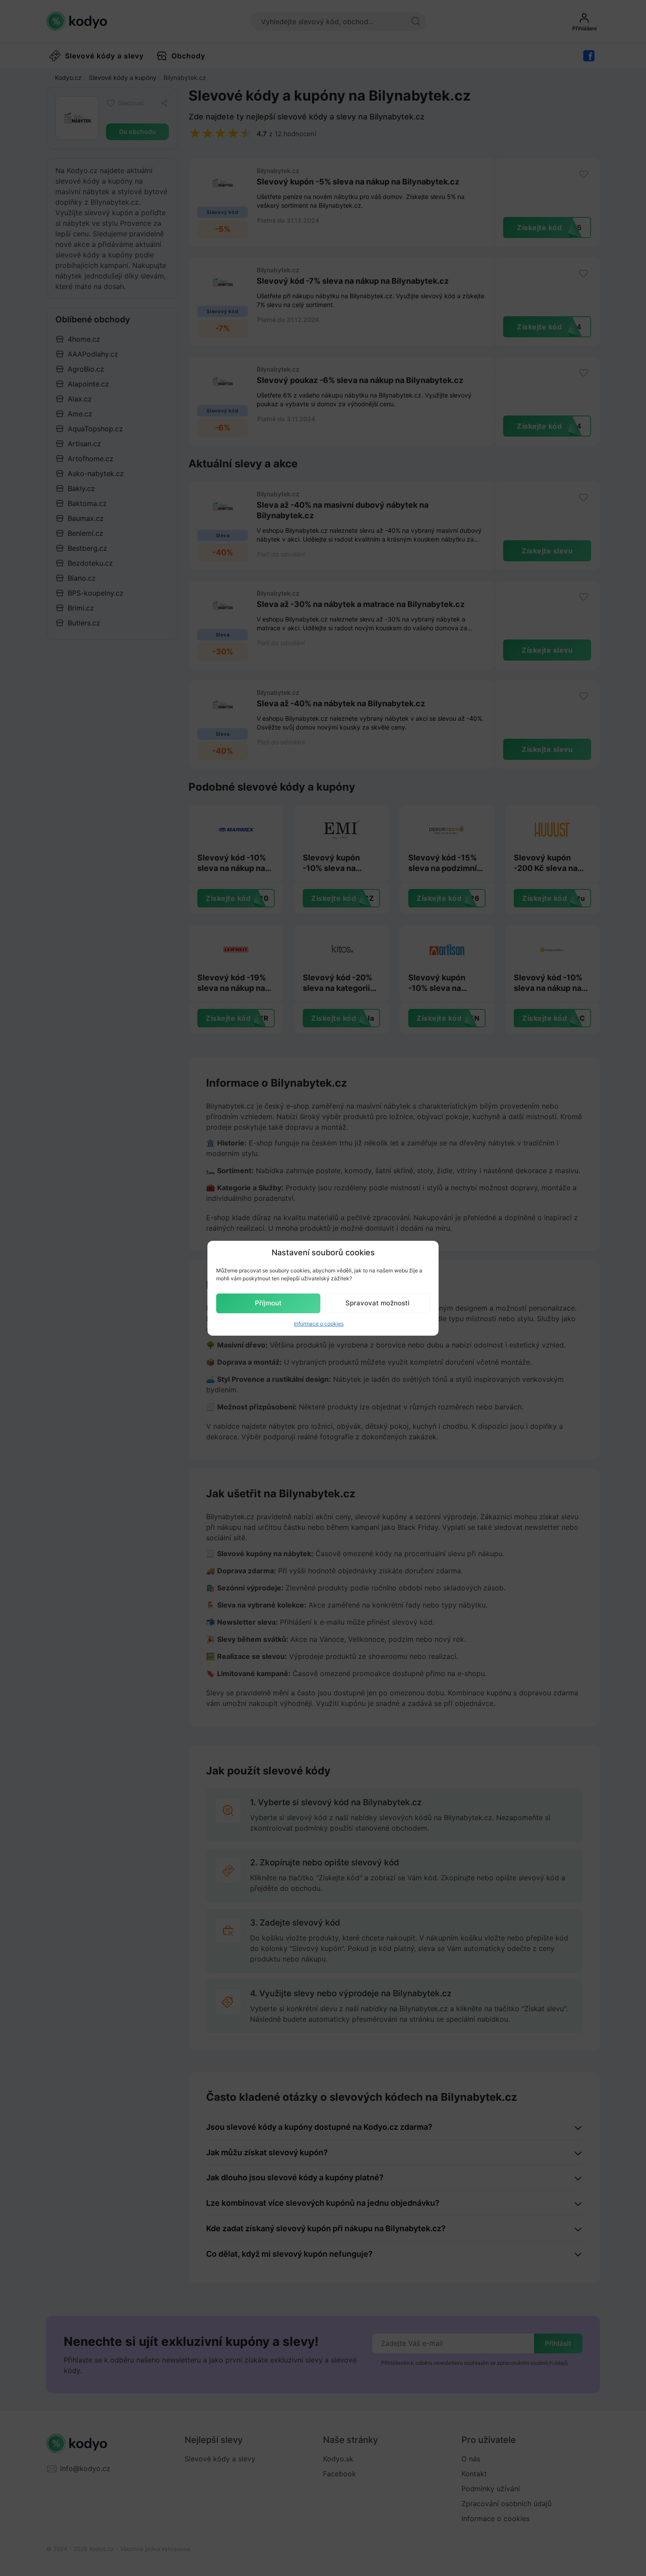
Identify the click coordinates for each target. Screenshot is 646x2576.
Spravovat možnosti (377, 1303)
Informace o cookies (319, 1324)
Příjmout (268, 1303)
